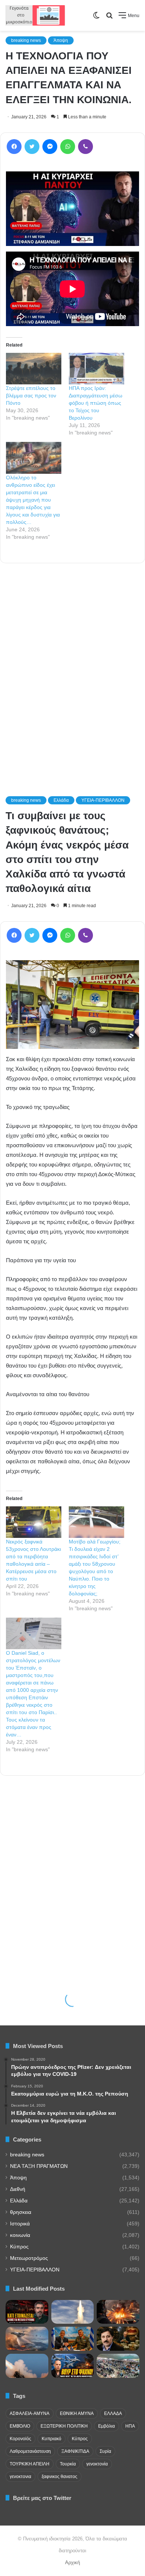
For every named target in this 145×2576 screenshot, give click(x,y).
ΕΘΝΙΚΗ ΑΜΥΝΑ (77, 2413)
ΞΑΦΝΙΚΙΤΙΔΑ (75, 2451)
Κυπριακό (51, 2439)
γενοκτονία (97, 2464)
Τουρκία (68, 2464)
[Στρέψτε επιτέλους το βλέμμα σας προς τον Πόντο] (34, 369)
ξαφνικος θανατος (59, 2477)
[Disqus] (72, 669)
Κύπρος (19, 2247)
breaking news (26, 40)
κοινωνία (20, 2235)
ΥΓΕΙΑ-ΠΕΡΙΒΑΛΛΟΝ (35, 2270)
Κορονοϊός (20, 2439)
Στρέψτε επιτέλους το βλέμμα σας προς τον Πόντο (31, 396)
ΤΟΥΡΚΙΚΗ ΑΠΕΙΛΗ (30, 2464)
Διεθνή (18, 2189)
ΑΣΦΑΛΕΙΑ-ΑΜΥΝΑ (30, 2413)
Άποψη (61, 40)
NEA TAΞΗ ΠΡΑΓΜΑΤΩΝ (39, 2166)
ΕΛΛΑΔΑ (113, 2413)
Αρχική (72, 2562)
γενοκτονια (20, 2477)
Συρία (105, 2451)
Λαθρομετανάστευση (30, 2451)
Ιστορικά (20, 2224)
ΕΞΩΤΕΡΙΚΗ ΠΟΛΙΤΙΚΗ (64, 2426)
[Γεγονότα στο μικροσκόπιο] (35, 15)
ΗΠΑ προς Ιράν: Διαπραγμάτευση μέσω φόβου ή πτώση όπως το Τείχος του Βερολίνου (96, 403)
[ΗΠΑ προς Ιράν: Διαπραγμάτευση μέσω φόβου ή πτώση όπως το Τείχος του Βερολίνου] (96, 369)
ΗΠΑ (130, 2426)
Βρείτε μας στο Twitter (42, 2498)
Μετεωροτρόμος (29, 2258)
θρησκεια (21, 2212)
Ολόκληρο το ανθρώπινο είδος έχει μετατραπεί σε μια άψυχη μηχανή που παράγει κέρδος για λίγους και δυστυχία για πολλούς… (33, 500)
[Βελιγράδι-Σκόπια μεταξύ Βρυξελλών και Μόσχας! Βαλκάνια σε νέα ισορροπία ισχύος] (27, 2339)
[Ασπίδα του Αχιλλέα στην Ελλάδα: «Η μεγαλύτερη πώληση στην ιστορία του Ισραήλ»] (73, 2312)
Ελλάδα (19, 2201)
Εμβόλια (107, 2426)
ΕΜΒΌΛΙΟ (20, 2426)
